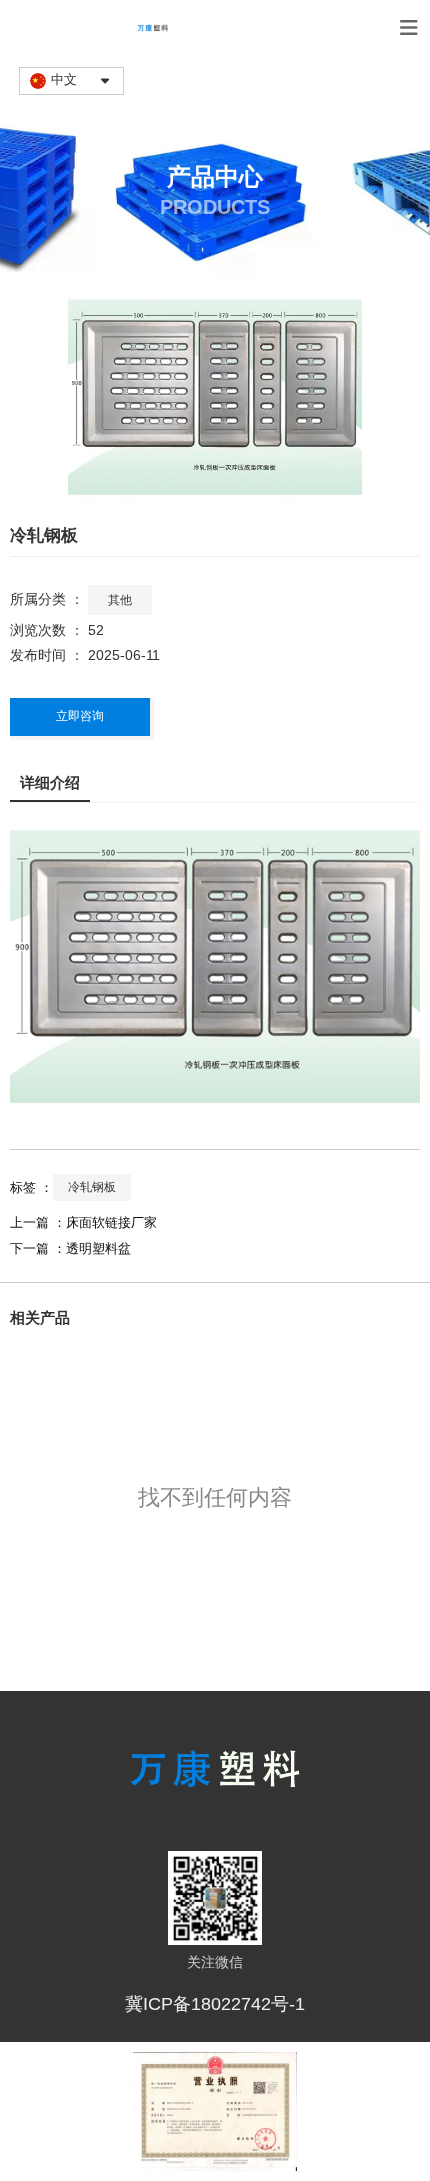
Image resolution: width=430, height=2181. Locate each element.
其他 (120, 600)
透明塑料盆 (98, 1248)
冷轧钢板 (92, 1187)
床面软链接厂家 (111, 1222)
